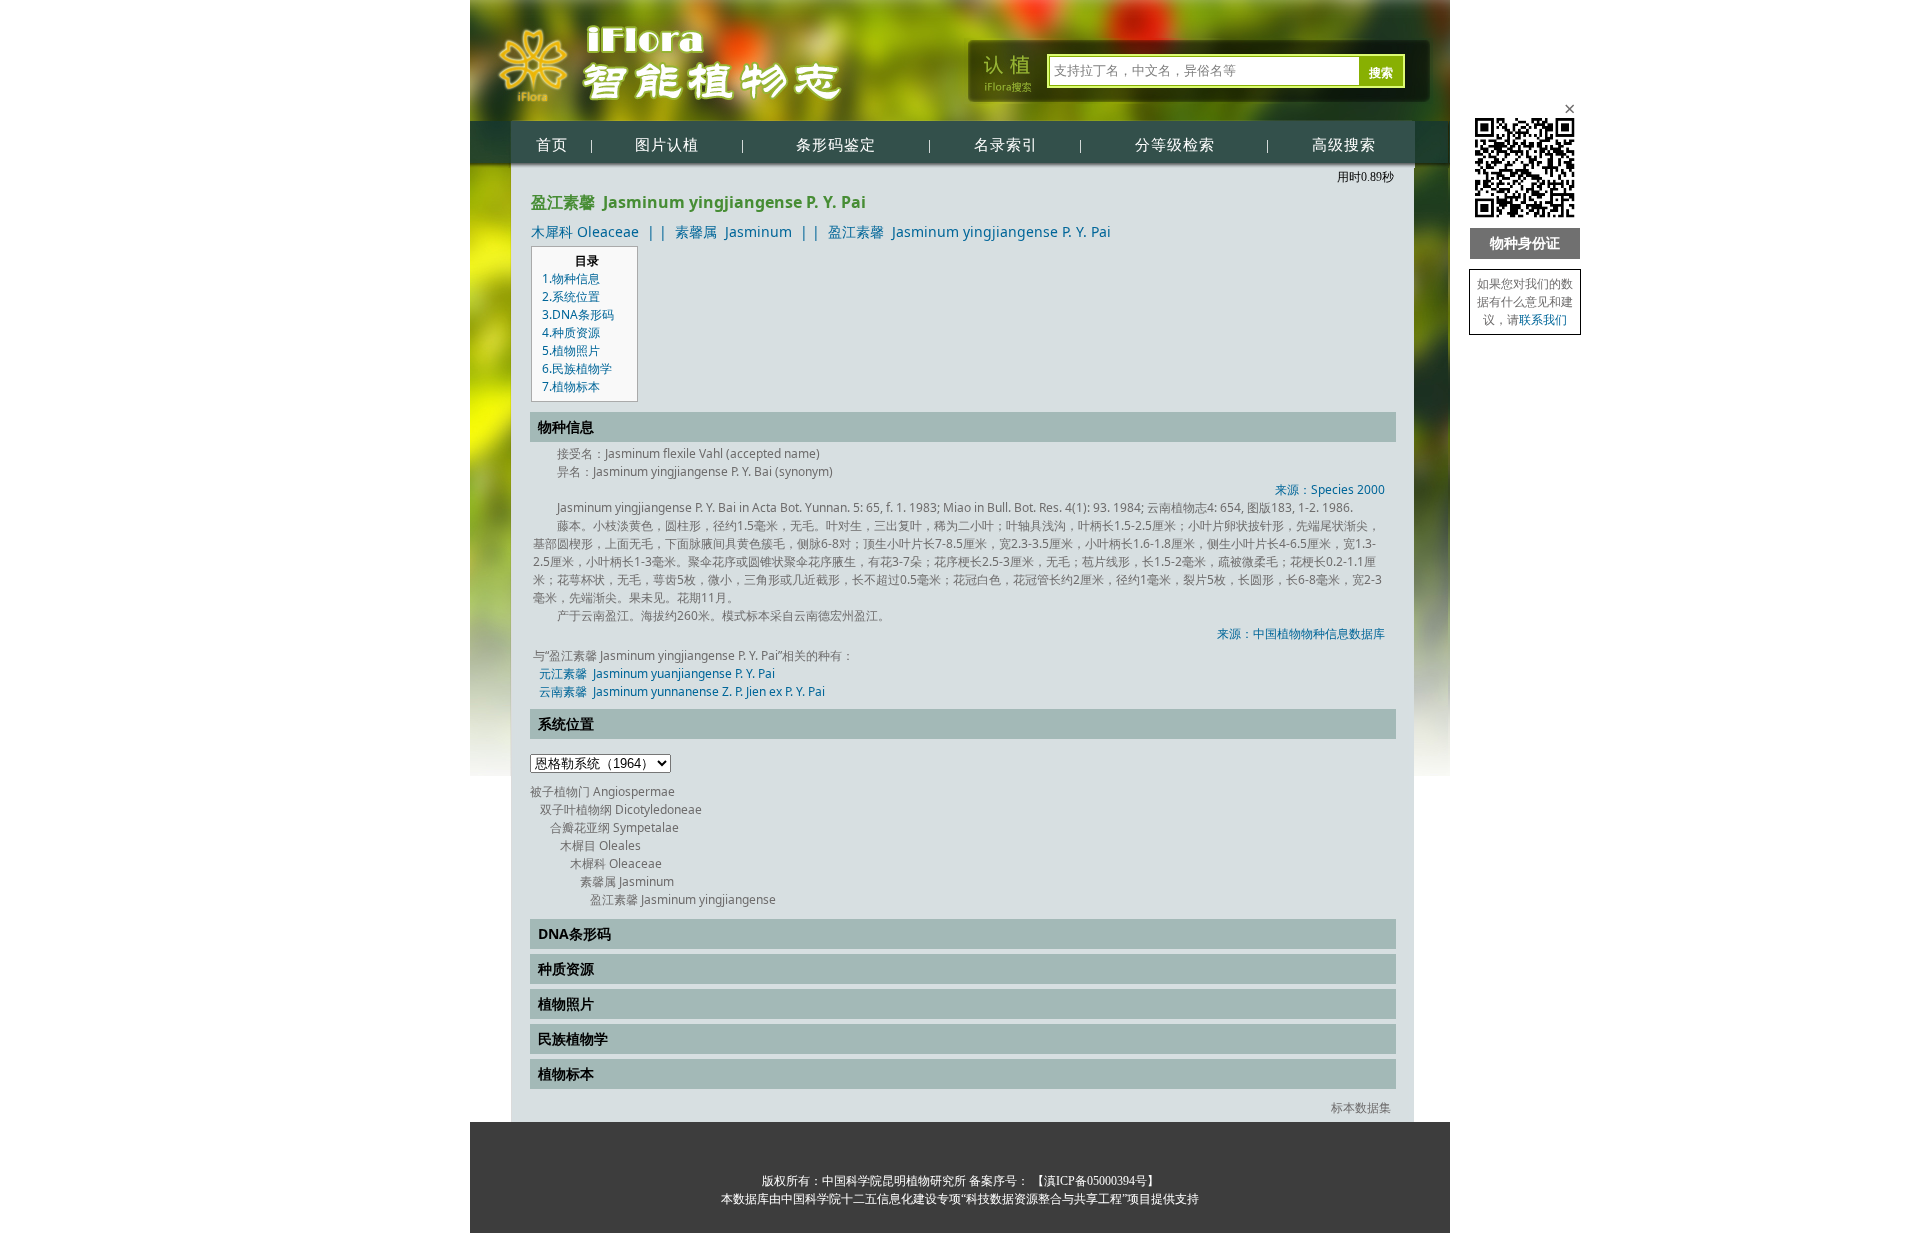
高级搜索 (1344, 145)
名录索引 (1006, 145)
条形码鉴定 (836, 145)
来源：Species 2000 (1330, 489)
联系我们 (1543, 320)
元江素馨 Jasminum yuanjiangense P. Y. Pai (657, 673)
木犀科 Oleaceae (585, 231)
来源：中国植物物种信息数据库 (1301, 633)
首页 (552, 145)
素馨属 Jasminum (733, 231)
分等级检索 (1175, 145)
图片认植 (667, 145)
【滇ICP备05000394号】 (1094, 1181)
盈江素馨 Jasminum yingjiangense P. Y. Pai (969, 231)
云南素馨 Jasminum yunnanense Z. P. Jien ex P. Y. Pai (682, 691)
